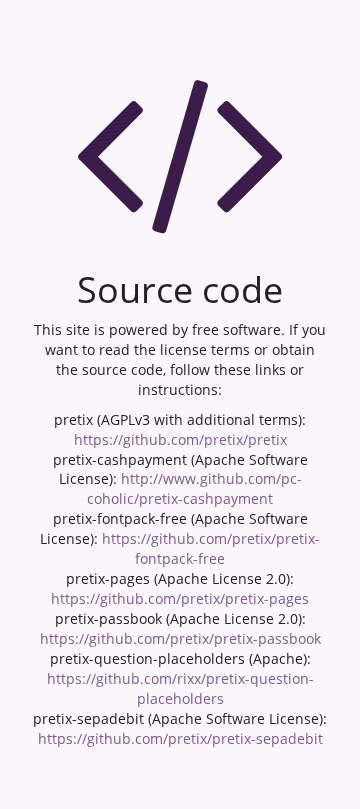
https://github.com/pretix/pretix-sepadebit (180, 738)
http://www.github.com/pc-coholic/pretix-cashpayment (194, 488)
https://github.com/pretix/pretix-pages (180, 598)
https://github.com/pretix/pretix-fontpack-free (211, 548)
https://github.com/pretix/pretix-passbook (180, 638)
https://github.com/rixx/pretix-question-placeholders (180, 688)
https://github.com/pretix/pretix (180, 439)
